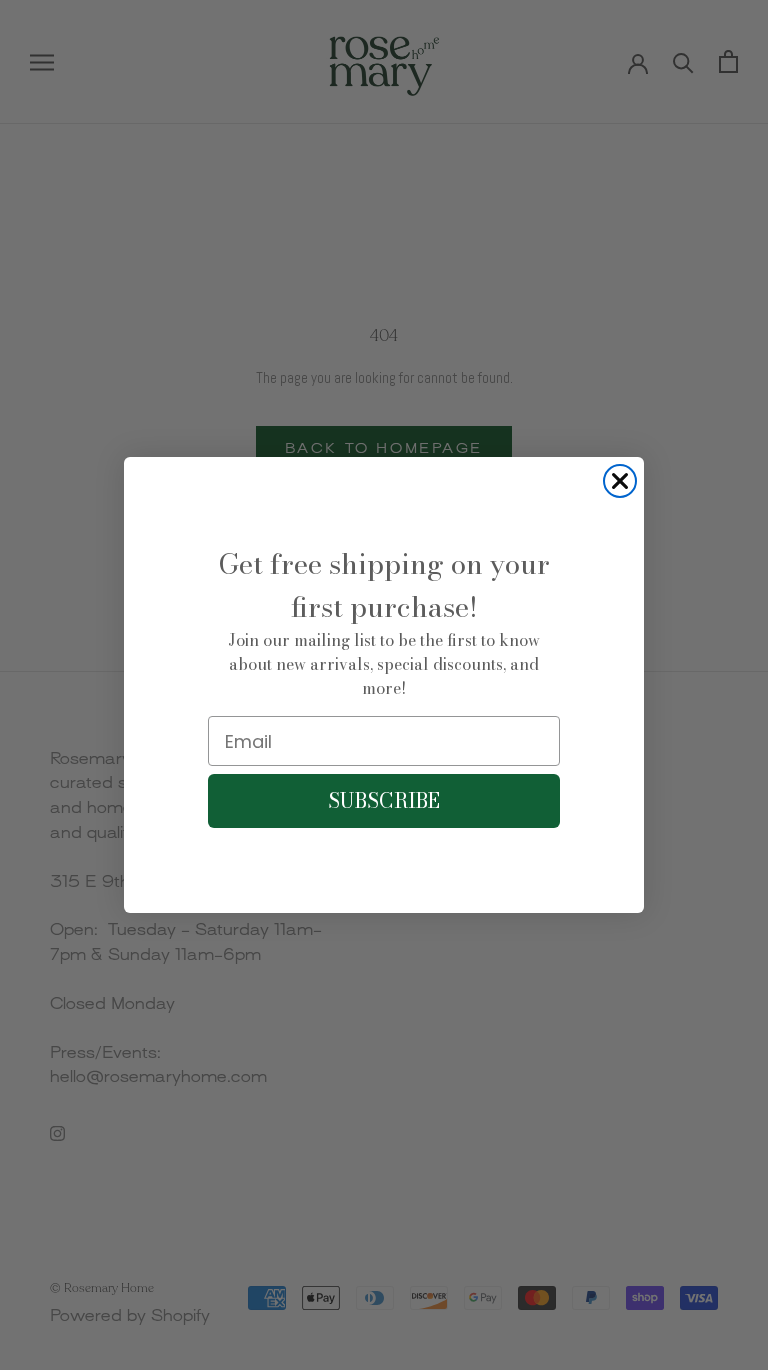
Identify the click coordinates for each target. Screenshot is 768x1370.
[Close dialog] (620, 481)
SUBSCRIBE (384, 800)
